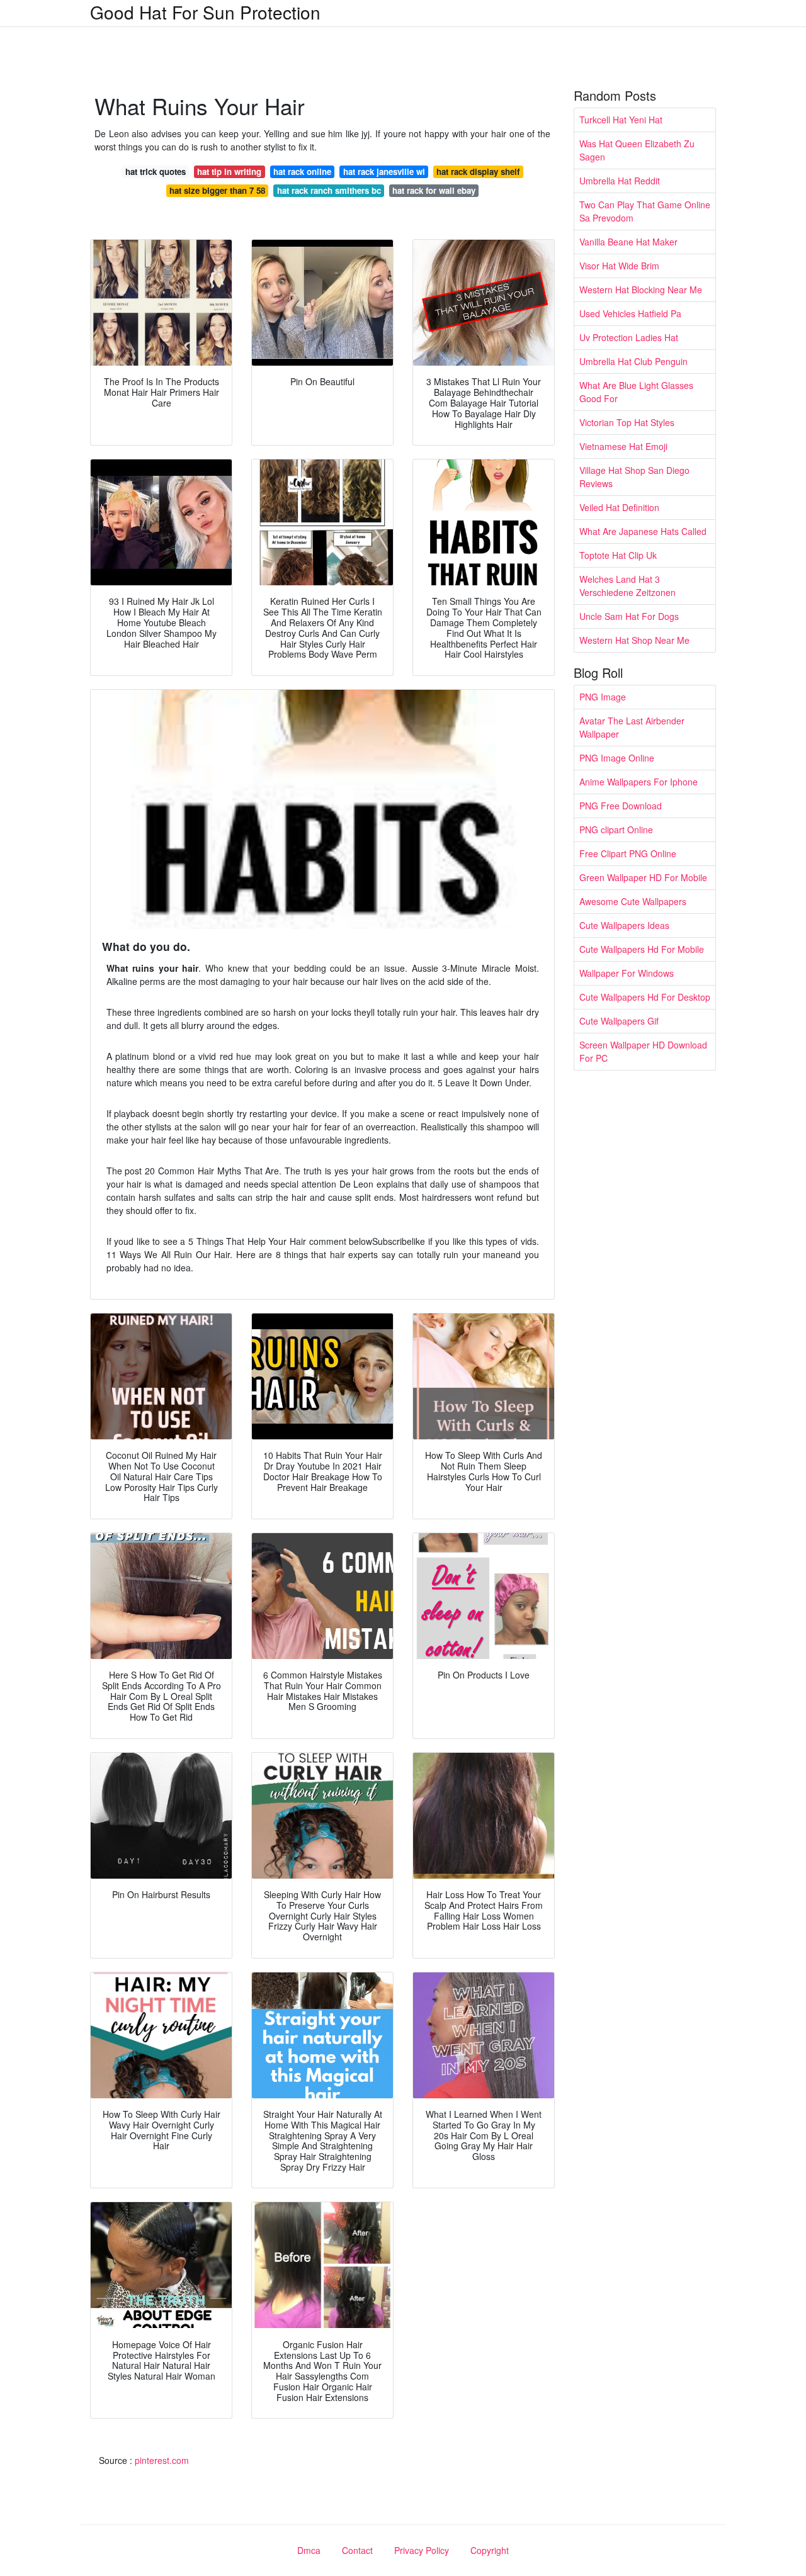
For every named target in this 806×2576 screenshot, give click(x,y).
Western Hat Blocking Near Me (641, 290)
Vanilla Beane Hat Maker (628, 242)
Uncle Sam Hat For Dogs (629, 616)
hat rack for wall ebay (434, 190)
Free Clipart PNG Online (628, 853)
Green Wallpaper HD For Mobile (643, 877)
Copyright (490, 2550)
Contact (357, 2550)
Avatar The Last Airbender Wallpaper (632, 727)
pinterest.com (162, 2460)
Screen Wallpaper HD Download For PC (643, 1051)
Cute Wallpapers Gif (619, 1021)
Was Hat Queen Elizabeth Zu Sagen (637, 150)
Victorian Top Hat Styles (627, 422)
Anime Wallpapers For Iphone (639, 782)
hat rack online (302, 172)
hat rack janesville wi (384, 172)
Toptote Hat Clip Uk (618, 555)
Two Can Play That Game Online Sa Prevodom (645, 211)
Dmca (309, 2550)
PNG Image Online (617, 758)
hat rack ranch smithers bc (329, 190)
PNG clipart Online (616, 830)
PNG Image (603, 697)
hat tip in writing (229, 172)
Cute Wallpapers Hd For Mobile (642, 949)
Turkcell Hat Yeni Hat (621, 120)
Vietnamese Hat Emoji (623, 446)
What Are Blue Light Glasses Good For (636, 392)
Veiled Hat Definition (619, 507)
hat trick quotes (156, 172)
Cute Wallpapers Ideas (624, 925)
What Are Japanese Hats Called (643, 531)
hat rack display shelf (478, 172)
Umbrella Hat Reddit (620, 181)
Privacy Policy (422, 2550)
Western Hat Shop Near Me (634, 640)
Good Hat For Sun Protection (205, 12)
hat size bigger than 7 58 (217, 190)
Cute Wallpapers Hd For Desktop (645, 997)
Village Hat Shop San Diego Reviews (634, 477)
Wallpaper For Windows (627, 973)
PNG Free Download (621, 806)
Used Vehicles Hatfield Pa (630, 313)
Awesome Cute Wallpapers (633, 901)
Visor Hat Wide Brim (619, 266)
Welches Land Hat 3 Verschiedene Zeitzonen (627, 586)
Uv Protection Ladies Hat (629, 337)
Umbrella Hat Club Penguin (633, 361)
